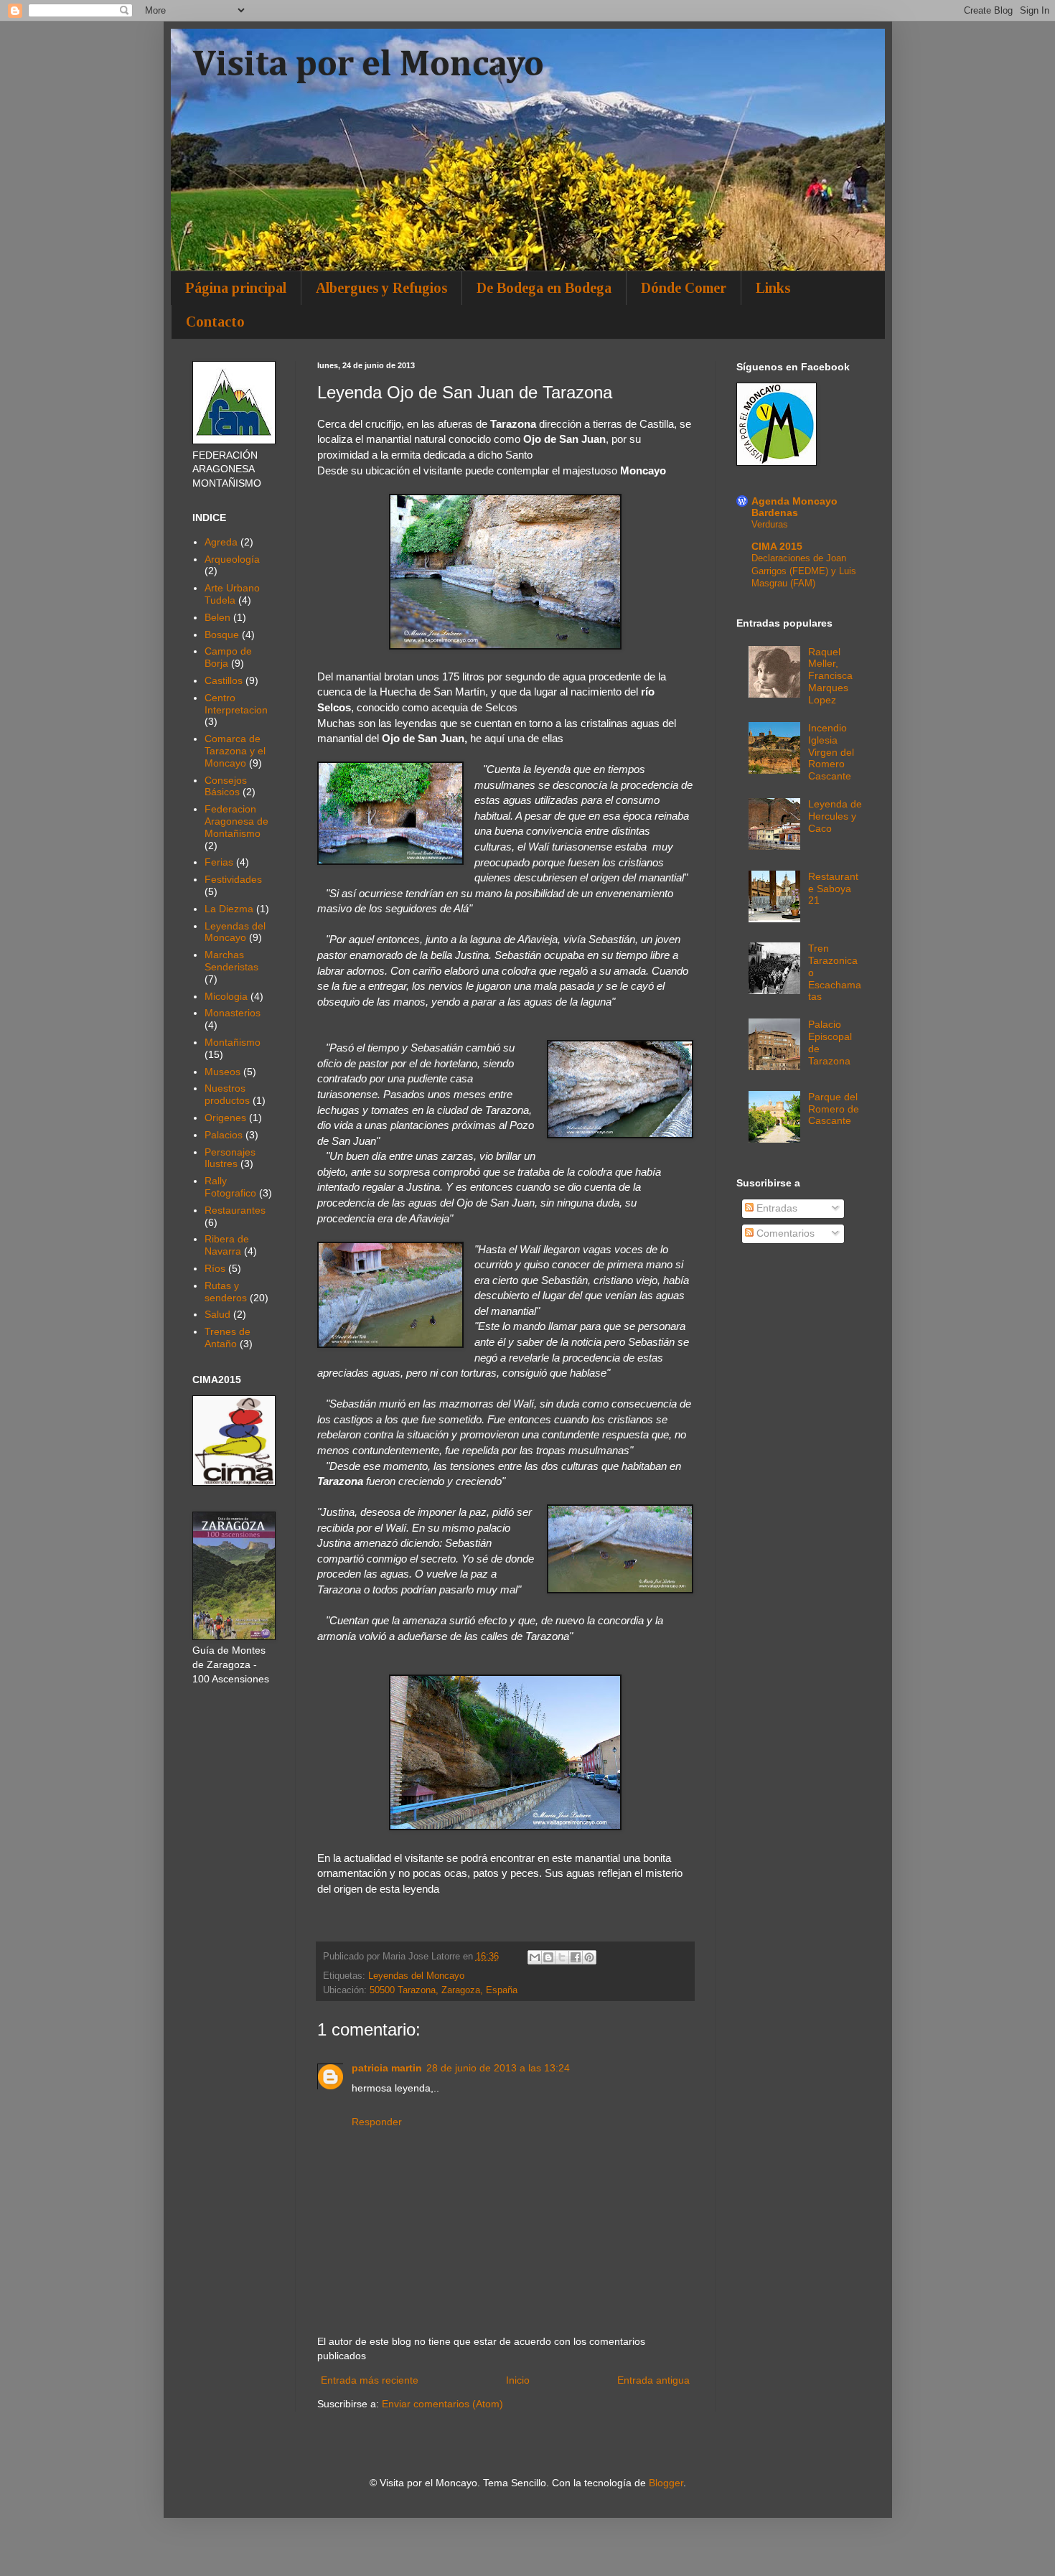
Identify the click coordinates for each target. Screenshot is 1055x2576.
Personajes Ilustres (230, 1158)
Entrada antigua (653, 2380)
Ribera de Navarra (227, 1245)
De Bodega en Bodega (544, 288)
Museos (222, 1072)
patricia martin (387, 2068)
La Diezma (229, 909)
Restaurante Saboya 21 (833, 889)
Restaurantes (235, 1210)
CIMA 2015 (777, 546)
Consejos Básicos (226, 786)
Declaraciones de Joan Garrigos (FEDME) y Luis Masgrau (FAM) (804, 571)
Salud (217, 1314)
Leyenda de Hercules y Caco (835, 816)
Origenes (225, 1118)
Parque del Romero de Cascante (834, 1109)
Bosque (222, 634)
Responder (377, 2122)
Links (773, 288)
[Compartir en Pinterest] (589, 1957)
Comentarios (784, 1233)
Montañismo (233, 1042)
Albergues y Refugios (381, 288)
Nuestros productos (227, 1094)
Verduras (770, 524)
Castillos (224, 680)
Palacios (224, 1135)
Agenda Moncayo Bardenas (794, 507)
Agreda (221, 542)
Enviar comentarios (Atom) (442, 2404)
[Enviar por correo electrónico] (535, 1957)
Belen (217, 617)
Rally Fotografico (230, 1187)
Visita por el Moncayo (368, 65)
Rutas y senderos (226, 1292)
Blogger (666, 2483)
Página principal (236, 288)
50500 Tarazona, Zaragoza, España (444, 1990)
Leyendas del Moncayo (416, 1976)
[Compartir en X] (562, 1957)
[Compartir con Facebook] (576, 1957)
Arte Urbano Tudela (232, 594)
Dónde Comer (684, 288)
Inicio (518, 2380)
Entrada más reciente (370, 2380)
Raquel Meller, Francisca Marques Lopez (830, 676)
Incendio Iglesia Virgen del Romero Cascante (831, 752)
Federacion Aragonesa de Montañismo (236, 821)
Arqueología (232, 559)
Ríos (215, 1268)
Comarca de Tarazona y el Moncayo (235, 751)
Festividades (233, 879)
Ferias (219, 862)
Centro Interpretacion (236, 704)
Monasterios (233, 1013)
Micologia (226, 996)
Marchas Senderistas (231, 961)
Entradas (775, 1208)
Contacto (215, 322)
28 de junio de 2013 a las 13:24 (498, 2068)
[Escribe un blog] (548, 1957)
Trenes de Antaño (228, 1338)
